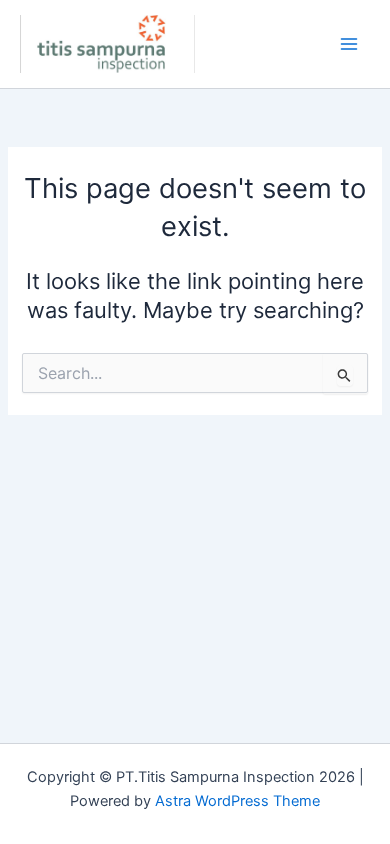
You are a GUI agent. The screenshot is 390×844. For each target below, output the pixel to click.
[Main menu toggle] (349, 44)
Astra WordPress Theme (237, 801)
